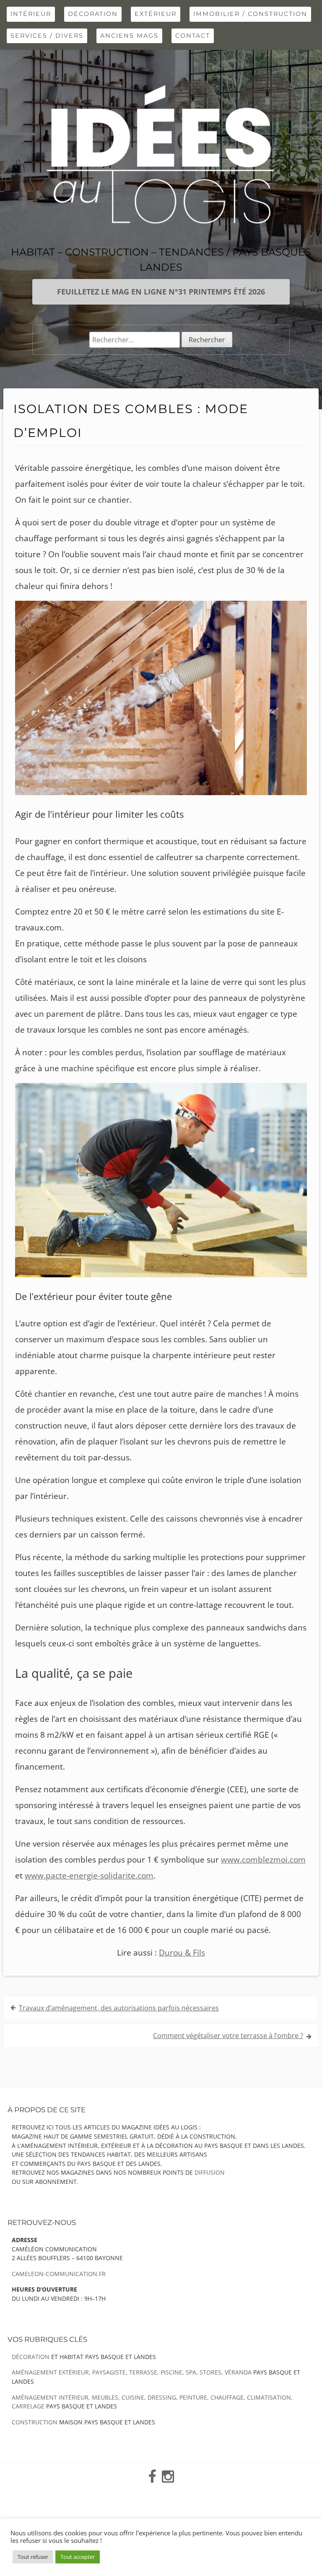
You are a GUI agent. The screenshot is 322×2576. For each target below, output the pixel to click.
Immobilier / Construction (250, 14)
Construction (35, 2422)
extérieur (156, 14)
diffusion (210, 2172)
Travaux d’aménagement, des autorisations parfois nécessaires (119, 2008)
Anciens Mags (129, 36)
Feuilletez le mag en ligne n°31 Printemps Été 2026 (161, 292)
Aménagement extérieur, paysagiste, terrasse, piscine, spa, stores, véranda (132, 2372)
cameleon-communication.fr (59, 2274)
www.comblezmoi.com (263, 1860)
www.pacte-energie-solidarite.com (89, 1876)
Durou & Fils (182, 1953)
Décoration (93, 14)
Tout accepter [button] (78, 2557)
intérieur (31, 14)
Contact (193, 36)
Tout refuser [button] (33, 2557)
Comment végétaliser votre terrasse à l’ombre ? (228, 2036)
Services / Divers (47, 36)
